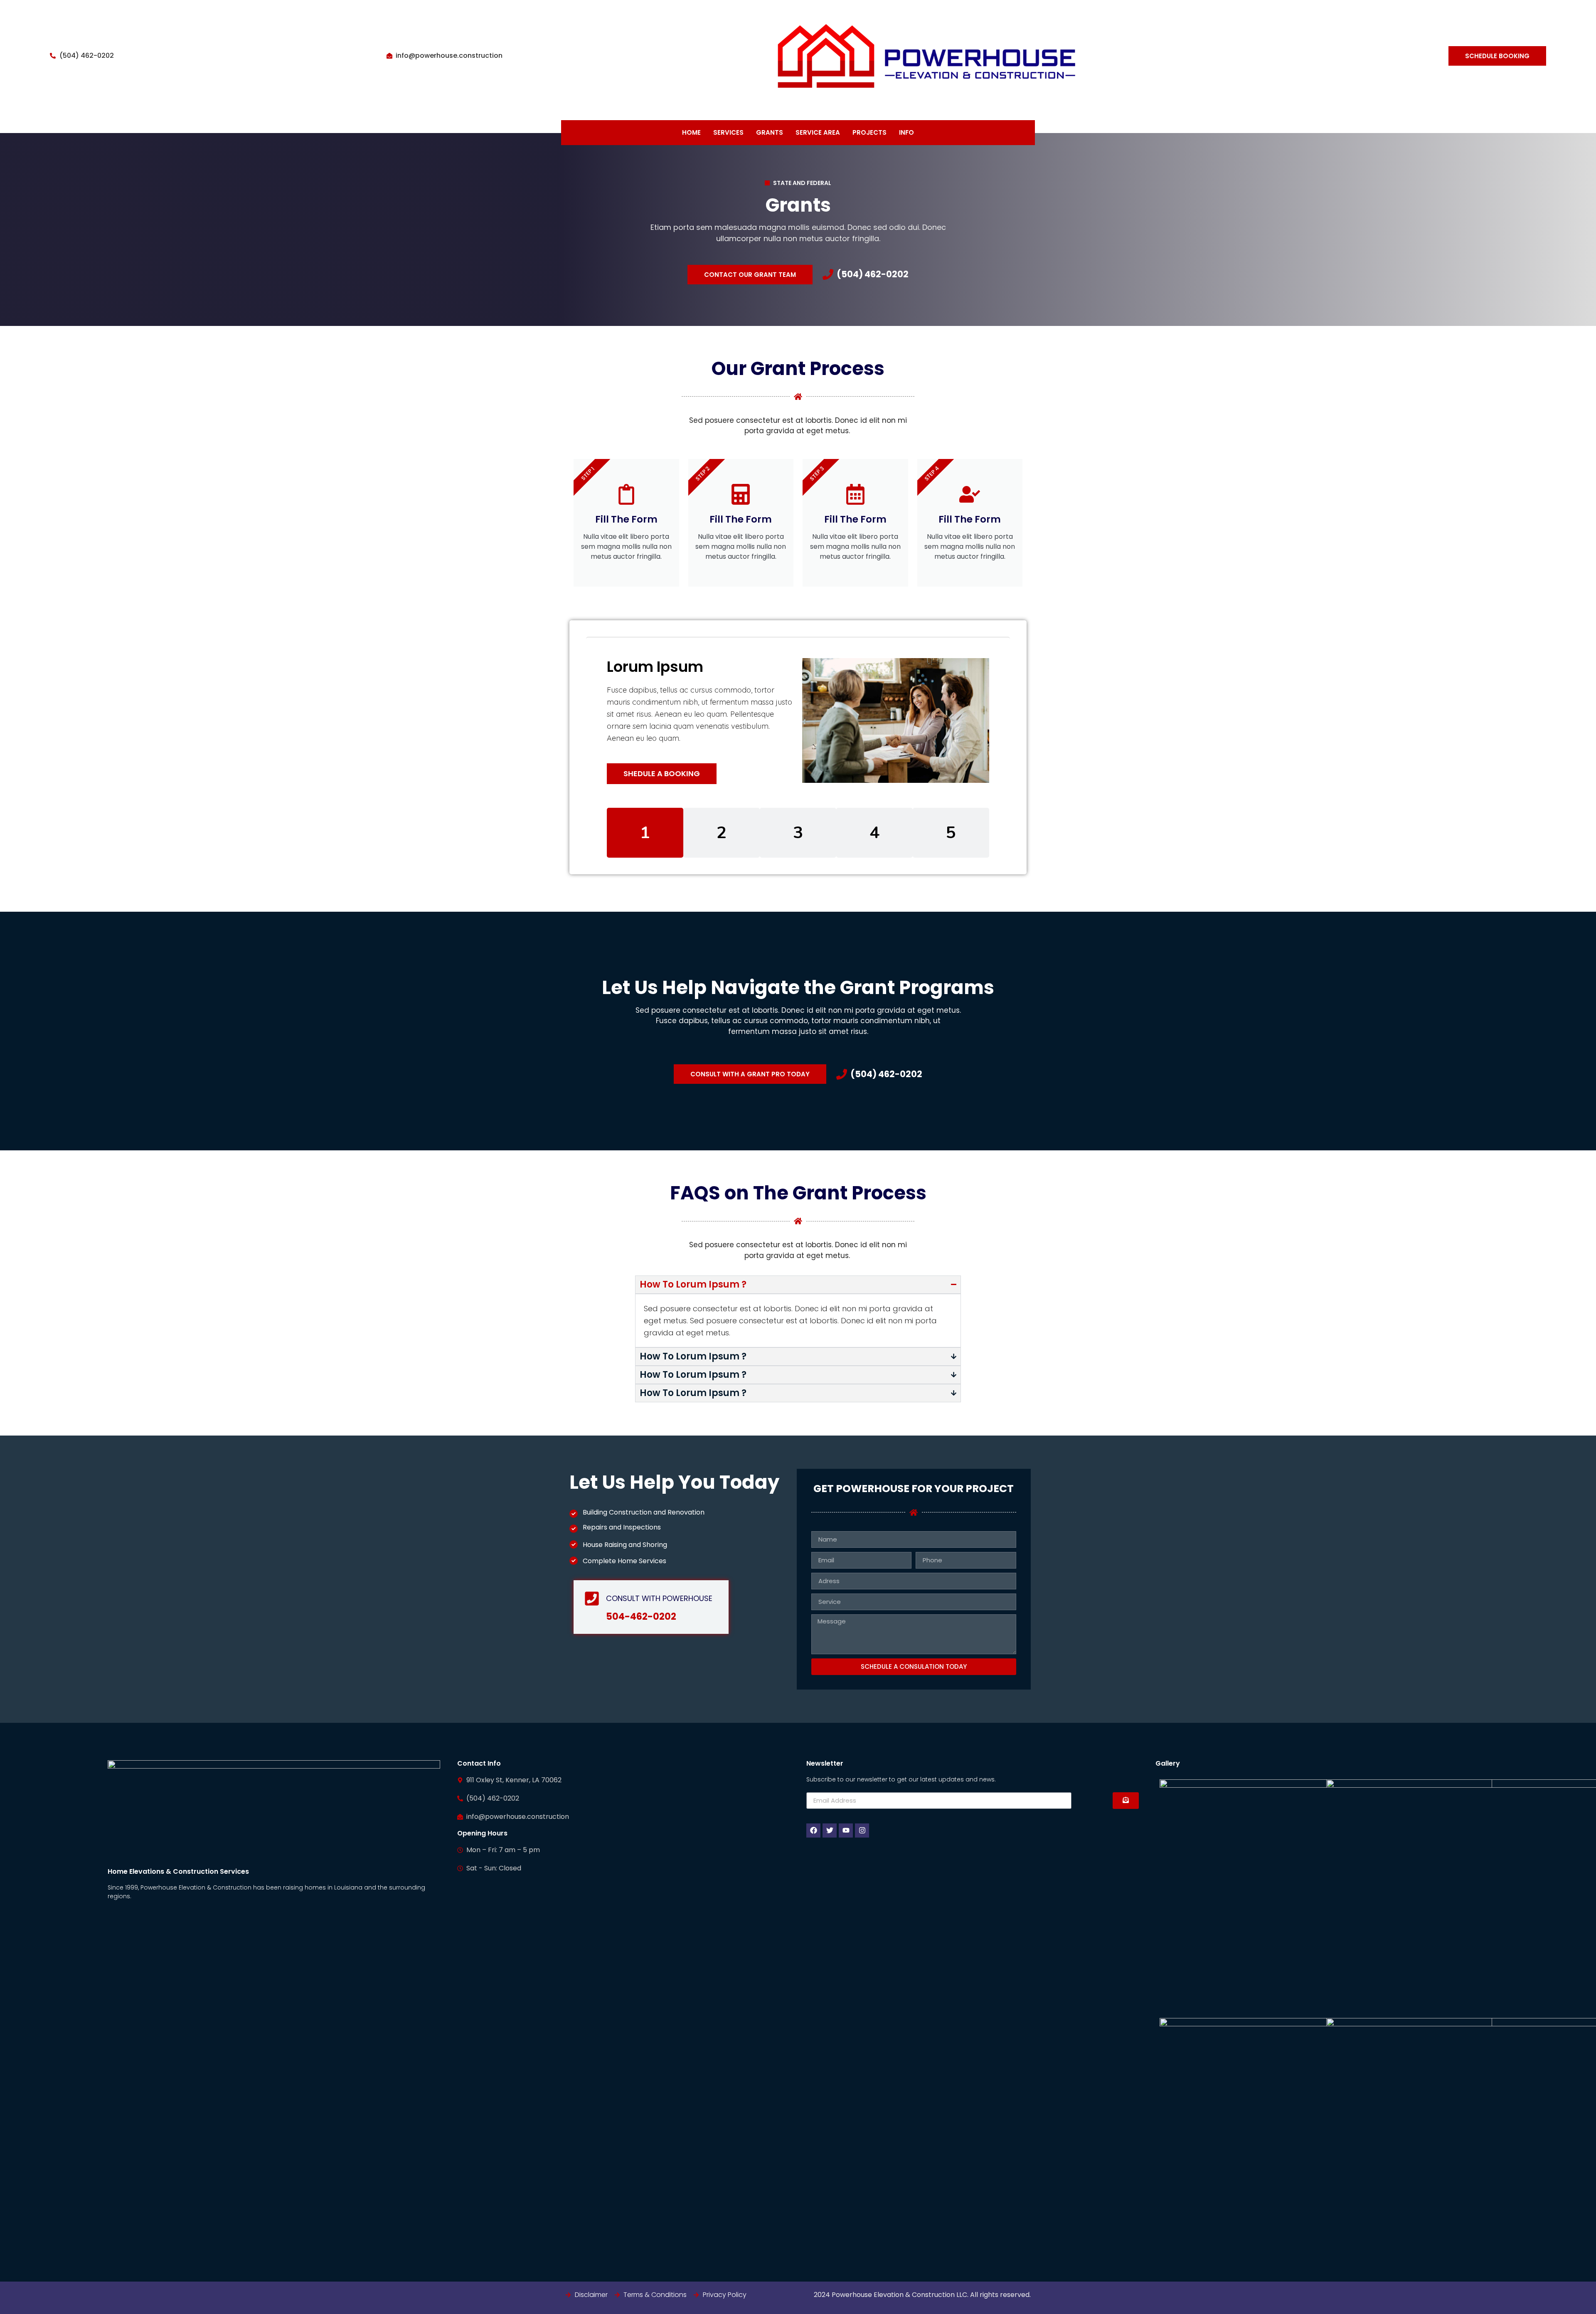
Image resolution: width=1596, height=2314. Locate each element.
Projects (869, 132)
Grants (770, 132)
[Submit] (1126, 1801)
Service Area (818, 132)
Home (691, 132)
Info (906, 132)
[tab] (645, 833)
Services (728, 132)
